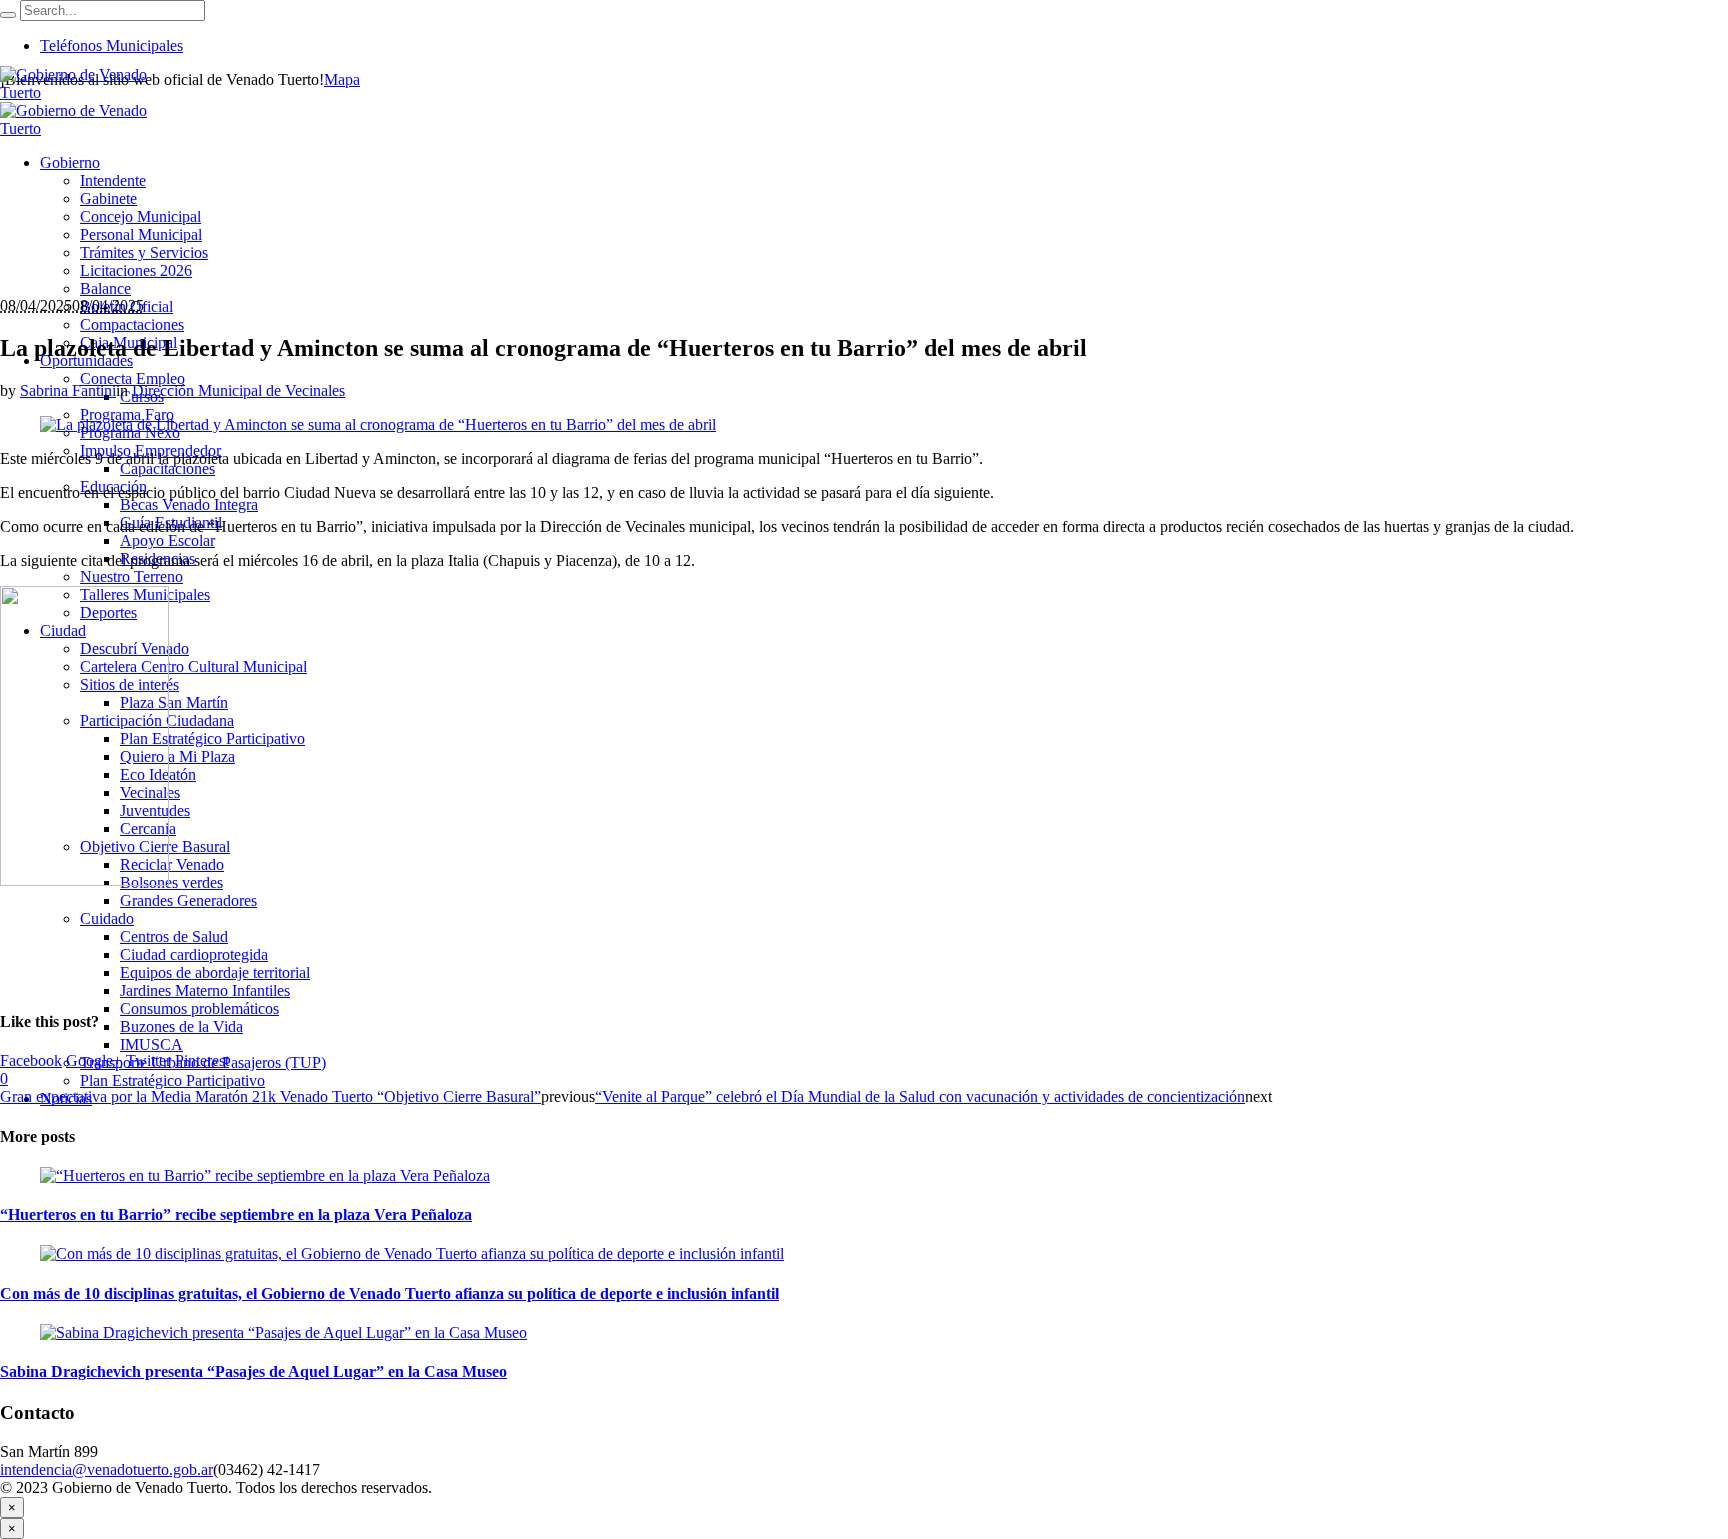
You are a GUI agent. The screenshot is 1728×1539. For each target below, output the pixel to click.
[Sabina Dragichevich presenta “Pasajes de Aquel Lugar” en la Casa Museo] (283, 1332)
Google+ (94, 1060)
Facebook (31, 1060)
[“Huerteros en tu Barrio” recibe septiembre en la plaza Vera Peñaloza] (265, 1175)
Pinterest (202, 1060)
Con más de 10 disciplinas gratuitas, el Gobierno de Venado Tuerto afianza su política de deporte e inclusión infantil (389, 1293)
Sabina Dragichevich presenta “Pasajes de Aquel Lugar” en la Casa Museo (253, 1371)
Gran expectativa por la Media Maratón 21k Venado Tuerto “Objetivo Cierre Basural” (270, 1096)
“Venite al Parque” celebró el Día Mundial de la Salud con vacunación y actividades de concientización (920, 1096)
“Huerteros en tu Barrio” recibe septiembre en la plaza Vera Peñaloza (236, 1214)
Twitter (148, 1060)
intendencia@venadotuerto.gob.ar (106, 1469)
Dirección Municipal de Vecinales (238, 390)
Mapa (342, 79)
